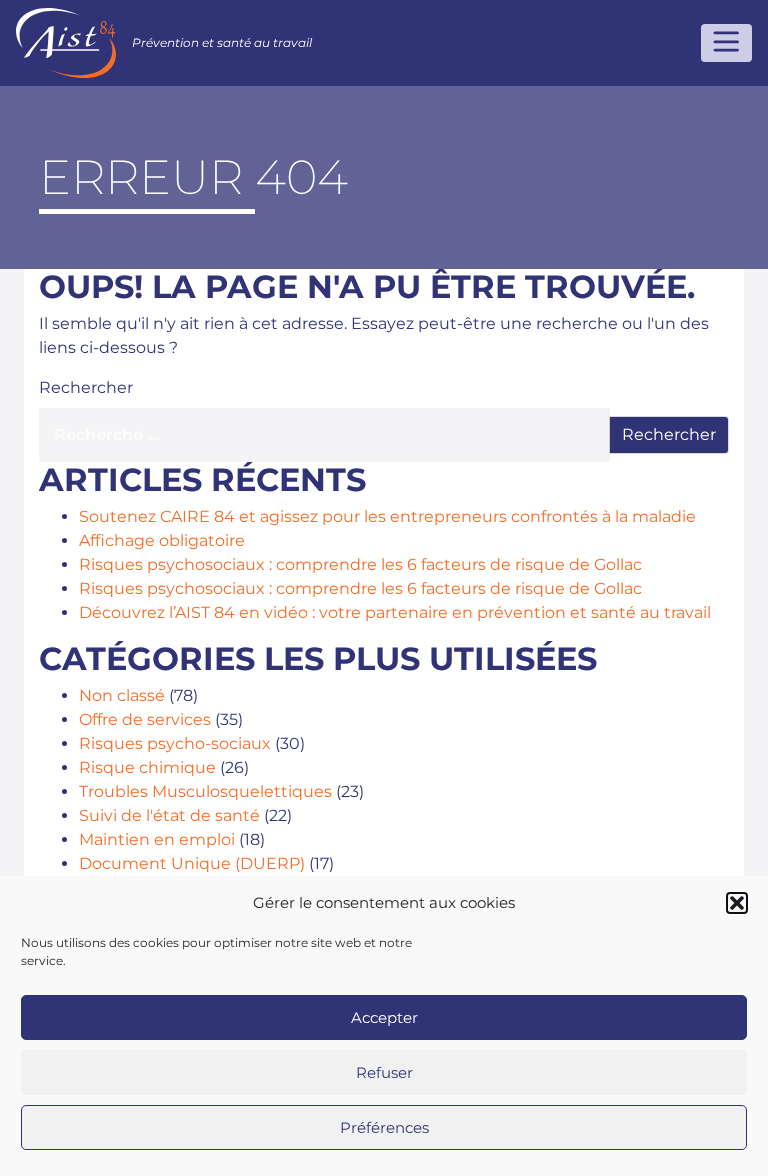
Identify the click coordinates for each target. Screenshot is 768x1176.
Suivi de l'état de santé (169, 815)
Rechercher (86, 387)
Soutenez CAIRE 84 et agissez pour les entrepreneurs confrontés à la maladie (387, 516)
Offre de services (145, 719)
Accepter (384, 1017)
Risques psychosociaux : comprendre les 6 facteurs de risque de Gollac (360, 564)
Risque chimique (147, 767)
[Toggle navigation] (726, 43)
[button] (737, 903)
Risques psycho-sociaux (175, 743)
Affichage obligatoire (162, 540)
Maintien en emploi (157, 839)
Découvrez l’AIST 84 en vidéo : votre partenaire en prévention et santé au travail (395, 612)
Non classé (122, 695)
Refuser (384, 1072)
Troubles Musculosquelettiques (205, 791)
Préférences (384, 1127)
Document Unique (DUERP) (192, 863)
